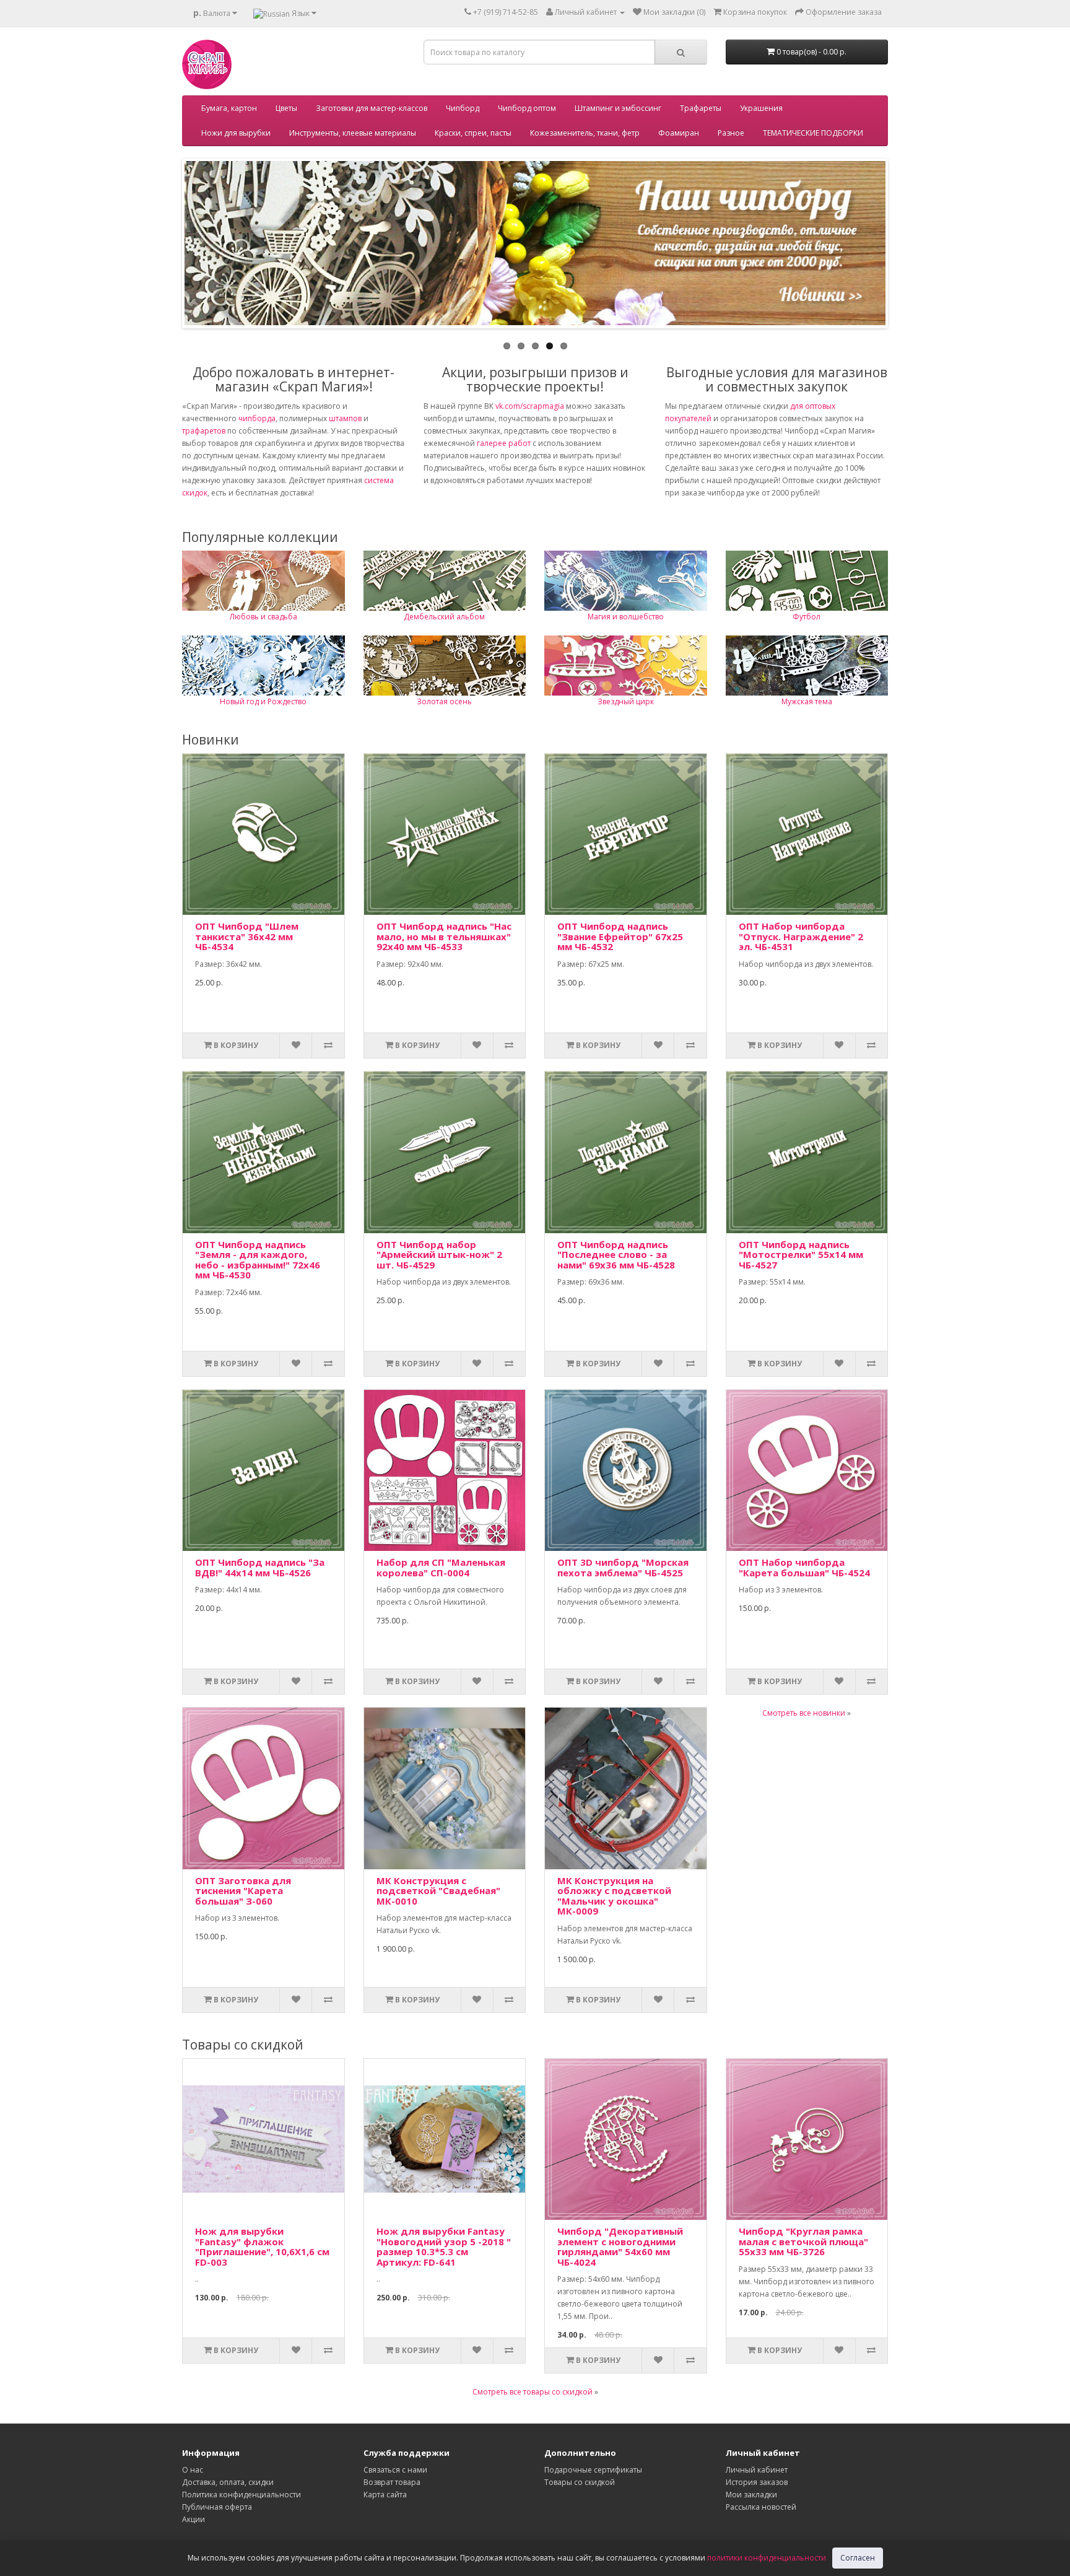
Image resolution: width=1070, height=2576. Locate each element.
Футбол (807, 617)
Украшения (761, 108)
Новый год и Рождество (263, 701)
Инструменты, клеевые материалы (353, 133)
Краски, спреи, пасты (473, 133)
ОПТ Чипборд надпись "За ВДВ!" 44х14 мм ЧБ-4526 (260, 1567)
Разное (731, 133)
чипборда (257, 418)
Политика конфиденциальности (241, 2495)
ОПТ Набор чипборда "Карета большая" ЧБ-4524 (804, 1567)
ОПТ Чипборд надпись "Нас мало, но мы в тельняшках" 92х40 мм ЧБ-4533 (444, 936)
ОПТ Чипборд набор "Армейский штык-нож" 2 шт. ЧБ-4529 (439, 1255)
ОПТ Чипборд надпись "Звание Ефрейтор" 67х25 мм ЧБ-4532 (620, 936)
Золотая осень (444, 701)
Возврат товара (392, 2482)
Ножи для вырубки (236, 133)
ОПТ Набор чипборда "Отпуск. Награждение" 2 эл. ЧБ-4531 (801, 936)
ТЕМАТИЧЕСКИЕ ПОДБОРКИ (813, 133)
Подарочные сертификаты (593, 2470)
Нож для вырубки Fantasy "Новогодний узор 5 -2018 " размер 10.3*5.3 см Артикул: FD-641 (444, 2246)
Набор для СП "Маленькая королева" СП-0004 (441, 1567)
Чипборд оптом (527, 108)
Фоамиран (679, 133)
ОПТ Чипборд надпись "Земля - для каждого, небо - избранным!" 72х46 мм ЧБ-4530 (258, 1260)
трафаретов (204, 431)
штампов (345, 418)
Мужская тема (807, 701)
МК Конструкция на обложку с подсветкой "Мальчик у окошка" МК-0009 (614, 1896)
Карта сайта (385, 2495)
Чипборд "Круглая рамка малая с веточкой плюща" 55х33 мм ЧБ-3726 (803, 2241)
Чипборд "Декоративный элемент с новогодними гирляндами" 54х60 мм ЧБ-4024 (620, 2246)
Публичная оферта (217, 2507)
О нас (193, 2470)
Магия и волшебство (626, 617)
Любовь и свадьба (263, 617)
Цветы (286, 108)
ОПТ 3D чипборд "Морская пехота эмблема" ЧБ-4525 (623, 1567)
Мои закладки (751, 2495)
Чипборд (463, 108)
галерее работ (504, 443)
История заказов (757, 2482)
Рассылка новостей (761, 2507)
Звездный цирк (626, 701)
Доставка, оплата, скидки (228, 2482)
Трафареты (701, 108)
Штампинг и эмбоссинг (618, 108)
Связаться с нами (395, 2470)
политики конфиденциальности (767, 2558)
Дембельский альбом (444, 617)
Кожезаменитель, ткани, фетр (585, 133)
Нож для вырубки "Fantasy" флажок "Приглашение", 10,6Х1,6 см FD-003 (262, 2246)
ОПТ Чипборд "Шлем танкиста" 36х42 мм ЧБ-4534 (247, 936)
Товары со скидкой (580, 2482)
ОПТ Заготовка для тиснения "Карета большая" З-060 (243, 1891)
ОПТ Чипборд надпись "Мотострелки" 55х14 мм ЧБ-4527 (801, 1255)
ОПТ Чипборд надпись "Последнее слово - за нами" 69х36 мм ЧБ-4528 (616, 1255)
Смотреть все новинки (804, 1713)
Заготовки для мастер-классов (372, 108)
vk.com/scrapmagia (529, 406)
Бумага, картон (229, 108)
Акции (194, 2519)
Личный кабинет (757, 2470)
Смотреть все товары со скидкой (533, 2392)
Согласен (858, 2558)
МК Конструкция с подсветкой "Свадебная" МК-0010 (438, 1891)
